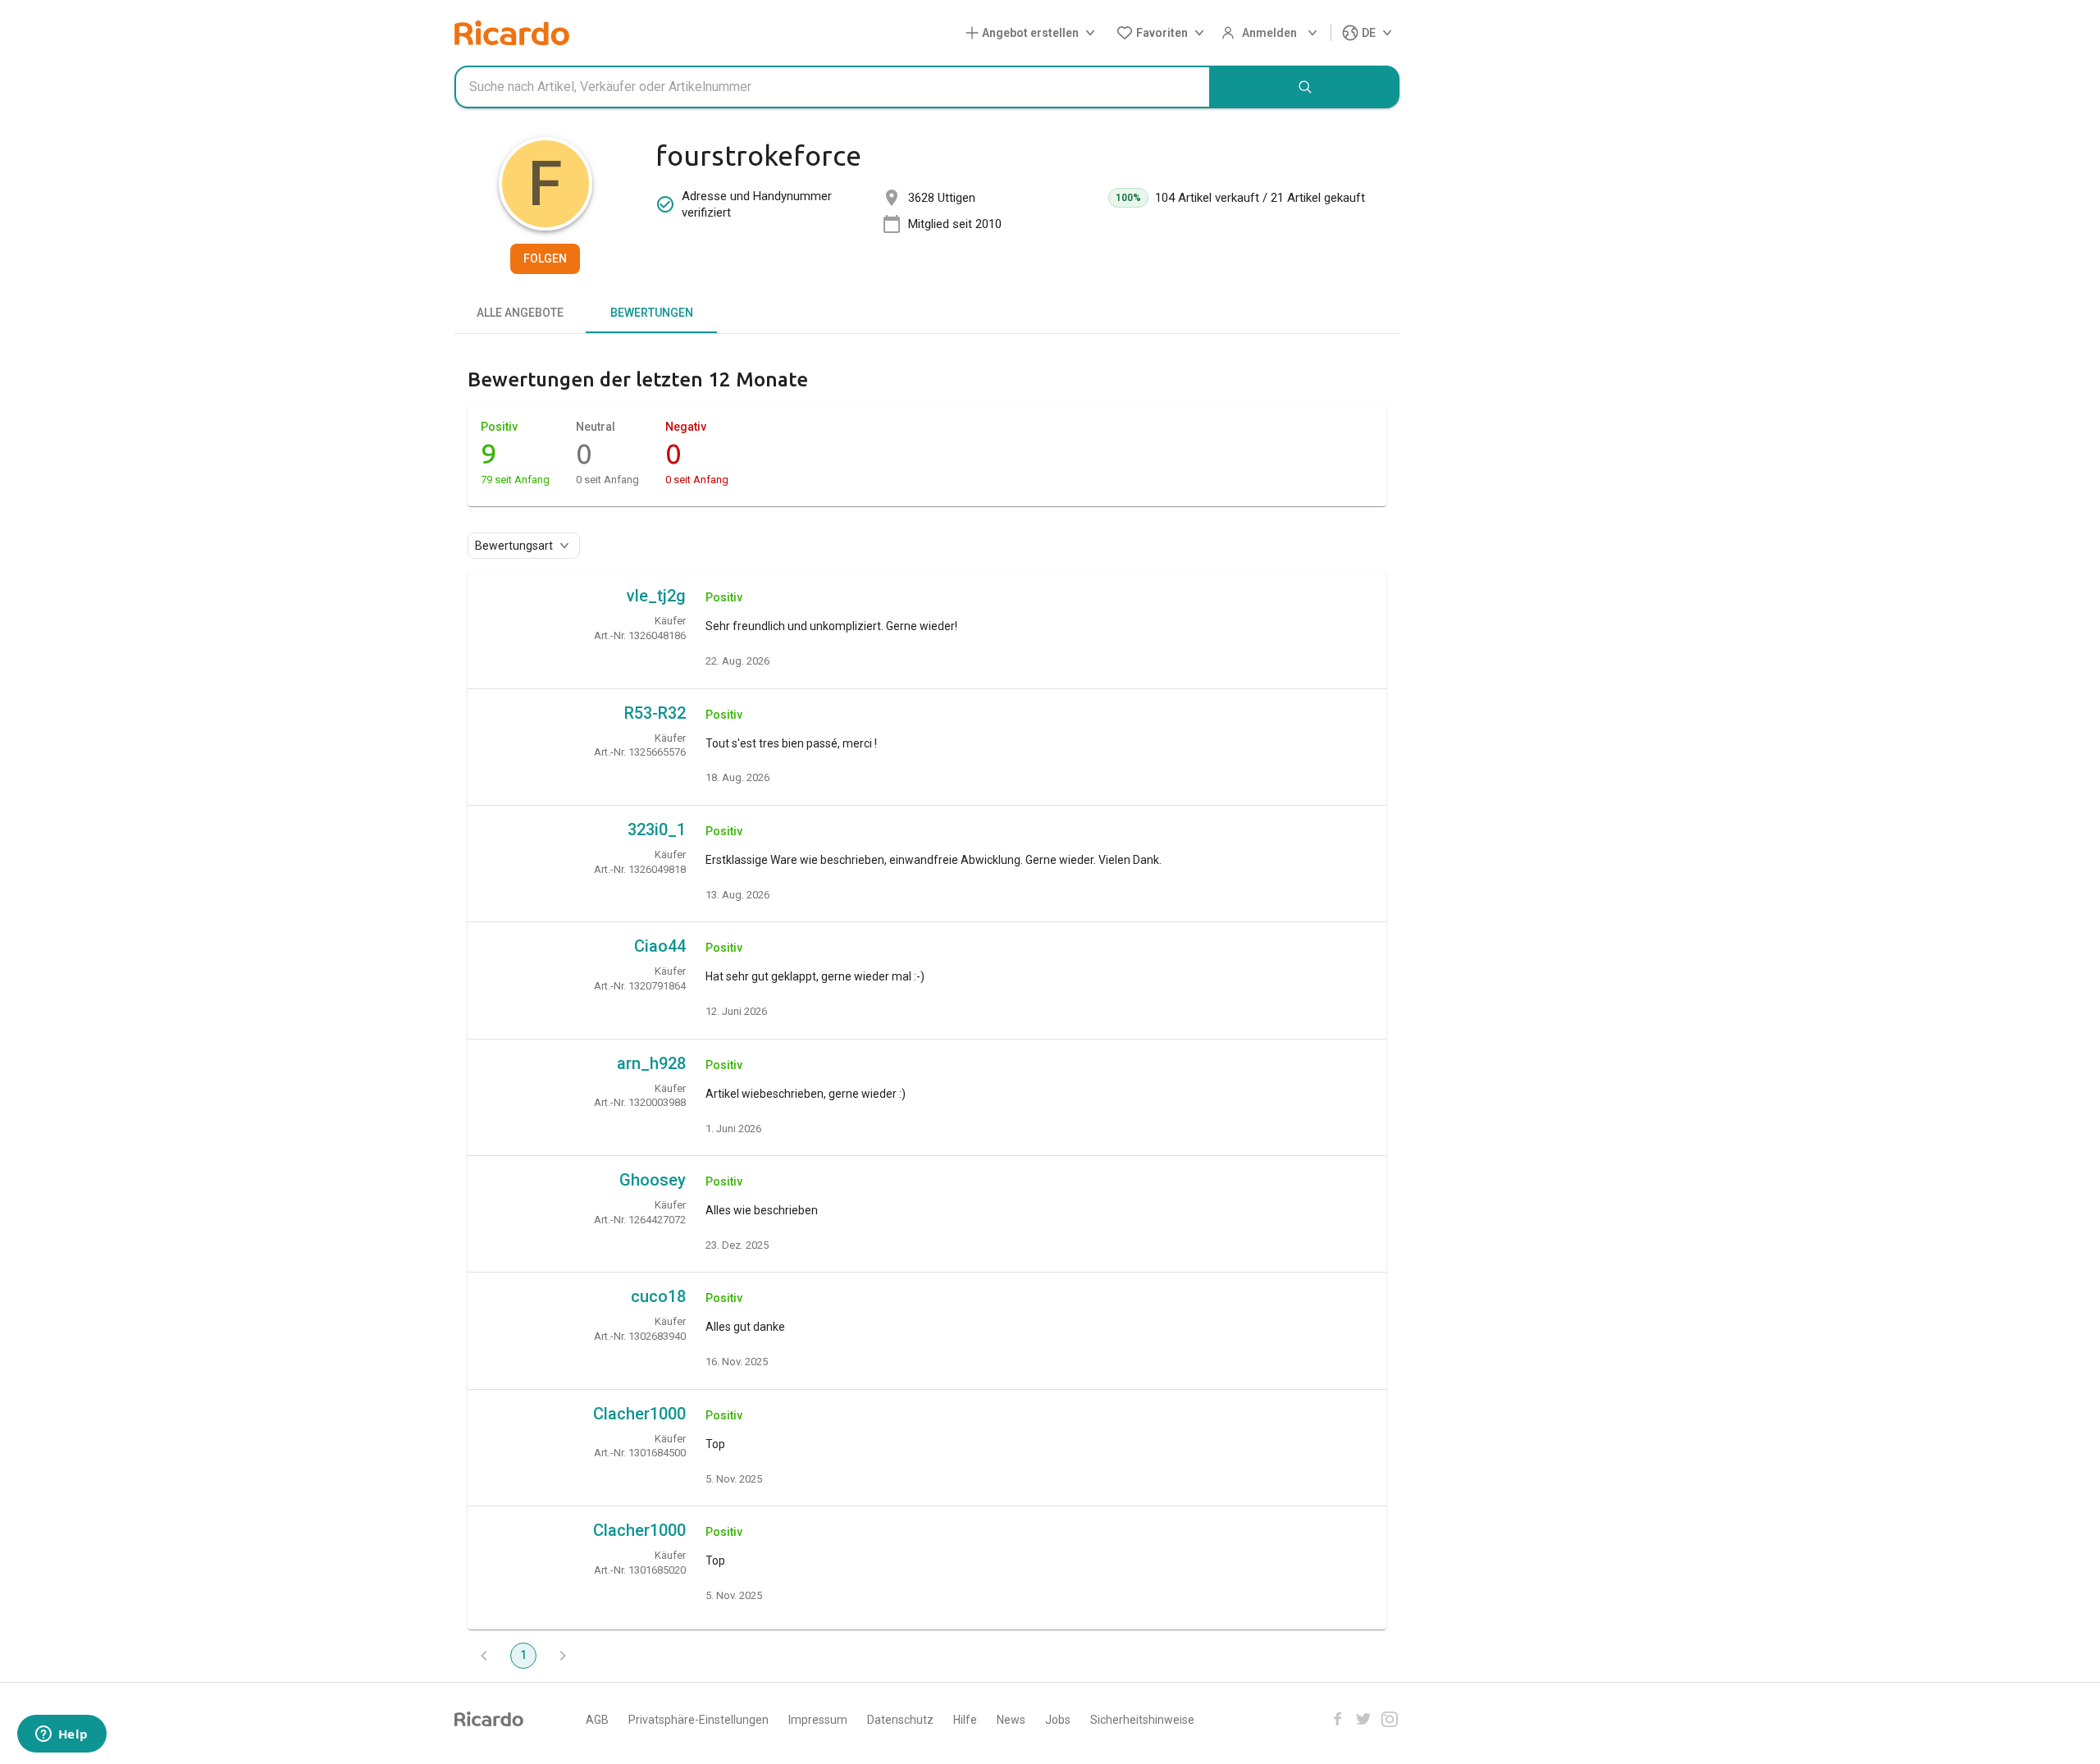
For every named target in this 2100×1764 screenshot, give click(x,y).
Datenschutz (900, 1720)
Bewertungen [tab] (652, 313)
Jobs (1058, 1720)
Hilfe (965, 1720)
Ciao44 (660, 946)
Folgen (545, 258)
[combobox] (833, 87)
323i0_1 (657, 829)
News (1011, 1720)
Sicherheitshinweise (1142, 1720)
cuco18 (658, 1296)
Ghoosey (653, 1180)
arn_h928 (651, 1063)
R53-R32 (655, 713)
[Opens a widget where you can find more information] (62, 1735)
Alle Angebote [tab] (520, 313)
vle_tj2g (656, 596)
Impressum (818, 1720)
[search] (1305, 87)
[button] (1034, 33)
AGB (597, 1720)
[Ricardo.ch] (512, 33)
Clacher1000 (639, 1414)
